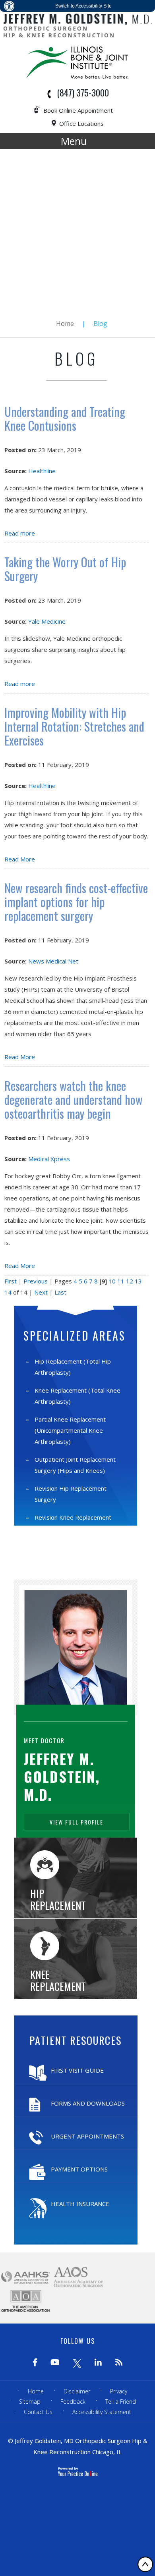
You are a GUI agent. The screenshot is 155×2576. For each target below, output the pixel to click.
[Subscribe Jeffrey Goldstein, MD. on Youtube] (55, 2363)
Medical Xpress (49, 1159)
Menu (74, 141)
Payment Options (79, 2169)
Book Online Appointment (78, 110)
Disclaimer (77, 2391)
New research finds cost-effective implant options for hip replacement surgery (76, 902)
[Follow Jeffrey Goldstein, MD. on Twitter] (77, 2363)
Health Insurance (80, 2204)
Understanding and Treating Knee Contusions (65, 418)
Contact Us (38, 2412)
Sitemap (30, 2402)
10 (112, 1281)
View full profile (77, 1822)
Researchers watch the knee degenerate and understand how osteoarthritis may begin (74, 1099)
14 (8, 1292)
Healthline (42, 471)
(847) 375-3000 (83, 92)
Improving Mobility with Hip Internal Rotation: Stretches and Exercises (74, 726)
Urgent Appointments (87, 2136)
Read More (20, 859)
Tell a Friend (121, 2402)
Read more (20, 533)
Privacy (119, 2391)
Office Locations (81, 123)
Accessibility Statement (102, 2412)
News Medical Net (53, 961)
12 (130, 1281)
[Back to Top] (145, 2564)
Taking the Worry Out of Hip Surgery (65, 569)
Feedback (73, 2402)
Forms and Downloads (88, 2103)
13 (138, 1281)
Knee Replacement (58, 1980)
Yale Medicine (47, 621)
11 (121, 1281)
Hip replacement (58, 1899)
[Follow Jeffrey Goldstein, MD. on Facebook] (35, 2363)
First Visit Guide (77, 2070)
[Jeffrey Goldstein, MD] (77, 25)
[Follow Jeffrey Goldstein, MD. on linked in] (98, 2363)
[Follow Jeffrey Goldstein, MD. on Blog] (119, 2363)
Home (65, 324)
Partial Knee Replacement (70, 1430)
